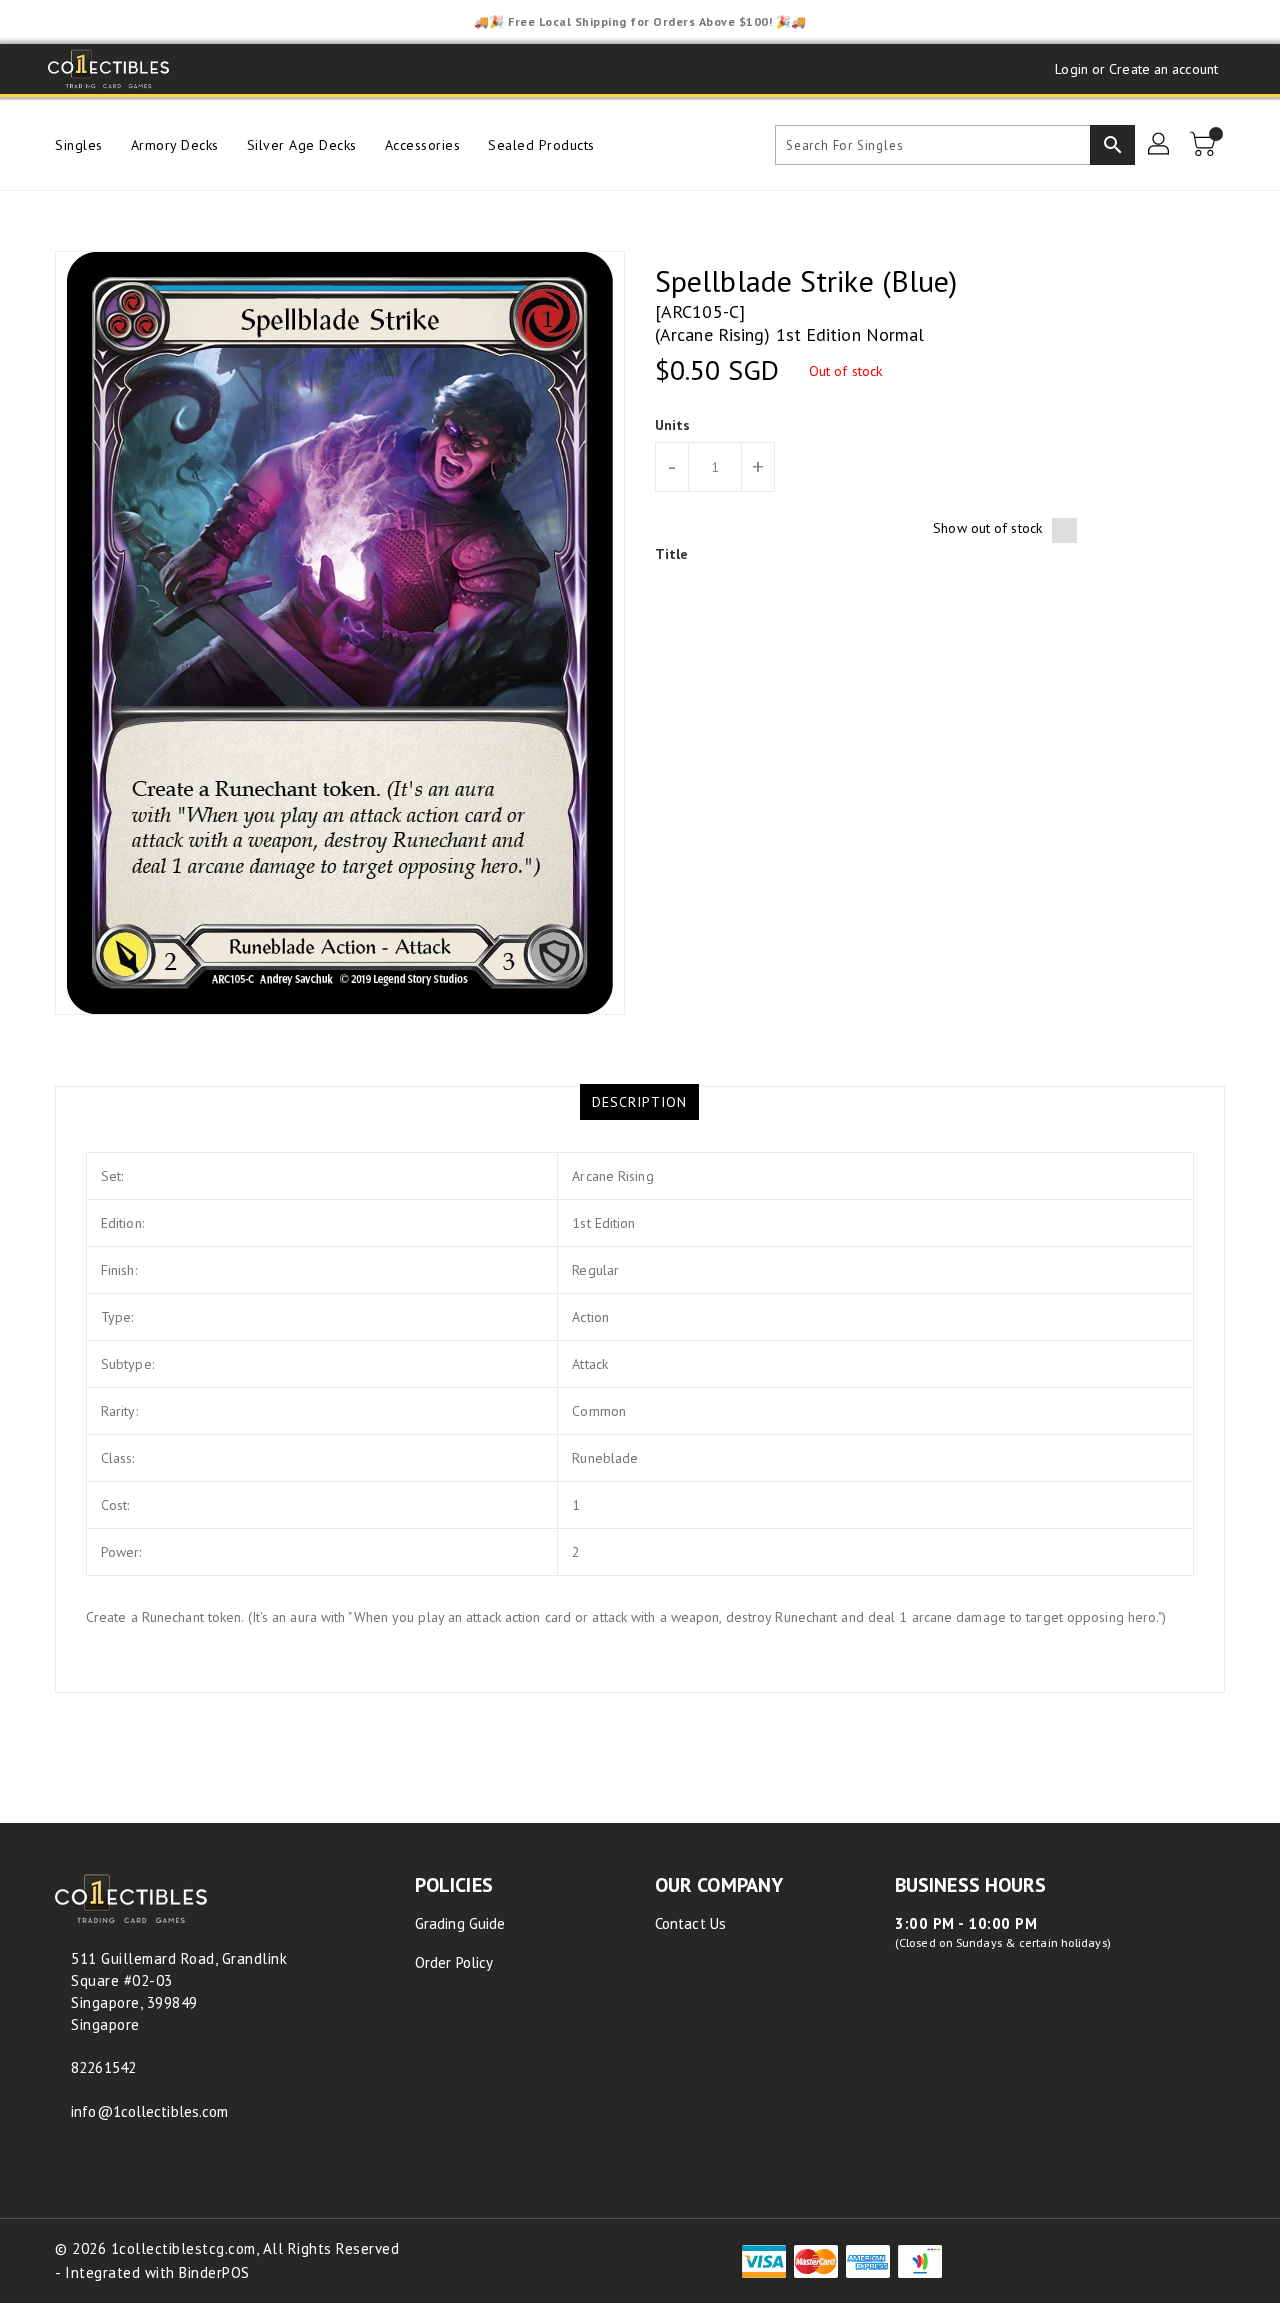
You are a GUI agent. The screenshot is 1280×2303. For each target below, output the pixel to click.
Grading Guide (460, 1923)
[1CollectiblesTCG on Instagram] (282, 69)
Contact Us (690, 1923)
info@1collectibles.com (149, 2111)
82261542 (103, 2067)
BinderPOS (214, 2272)
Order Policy (454, 1962)
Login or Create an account (1136, 69)
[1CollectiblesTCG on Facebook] (206, 69)
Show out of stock (987, 528)
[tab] (639, 1102)
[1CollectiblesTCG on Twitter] (244, 69)
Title (672, 554)
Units (673, 425)
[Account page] (1160, 145)
